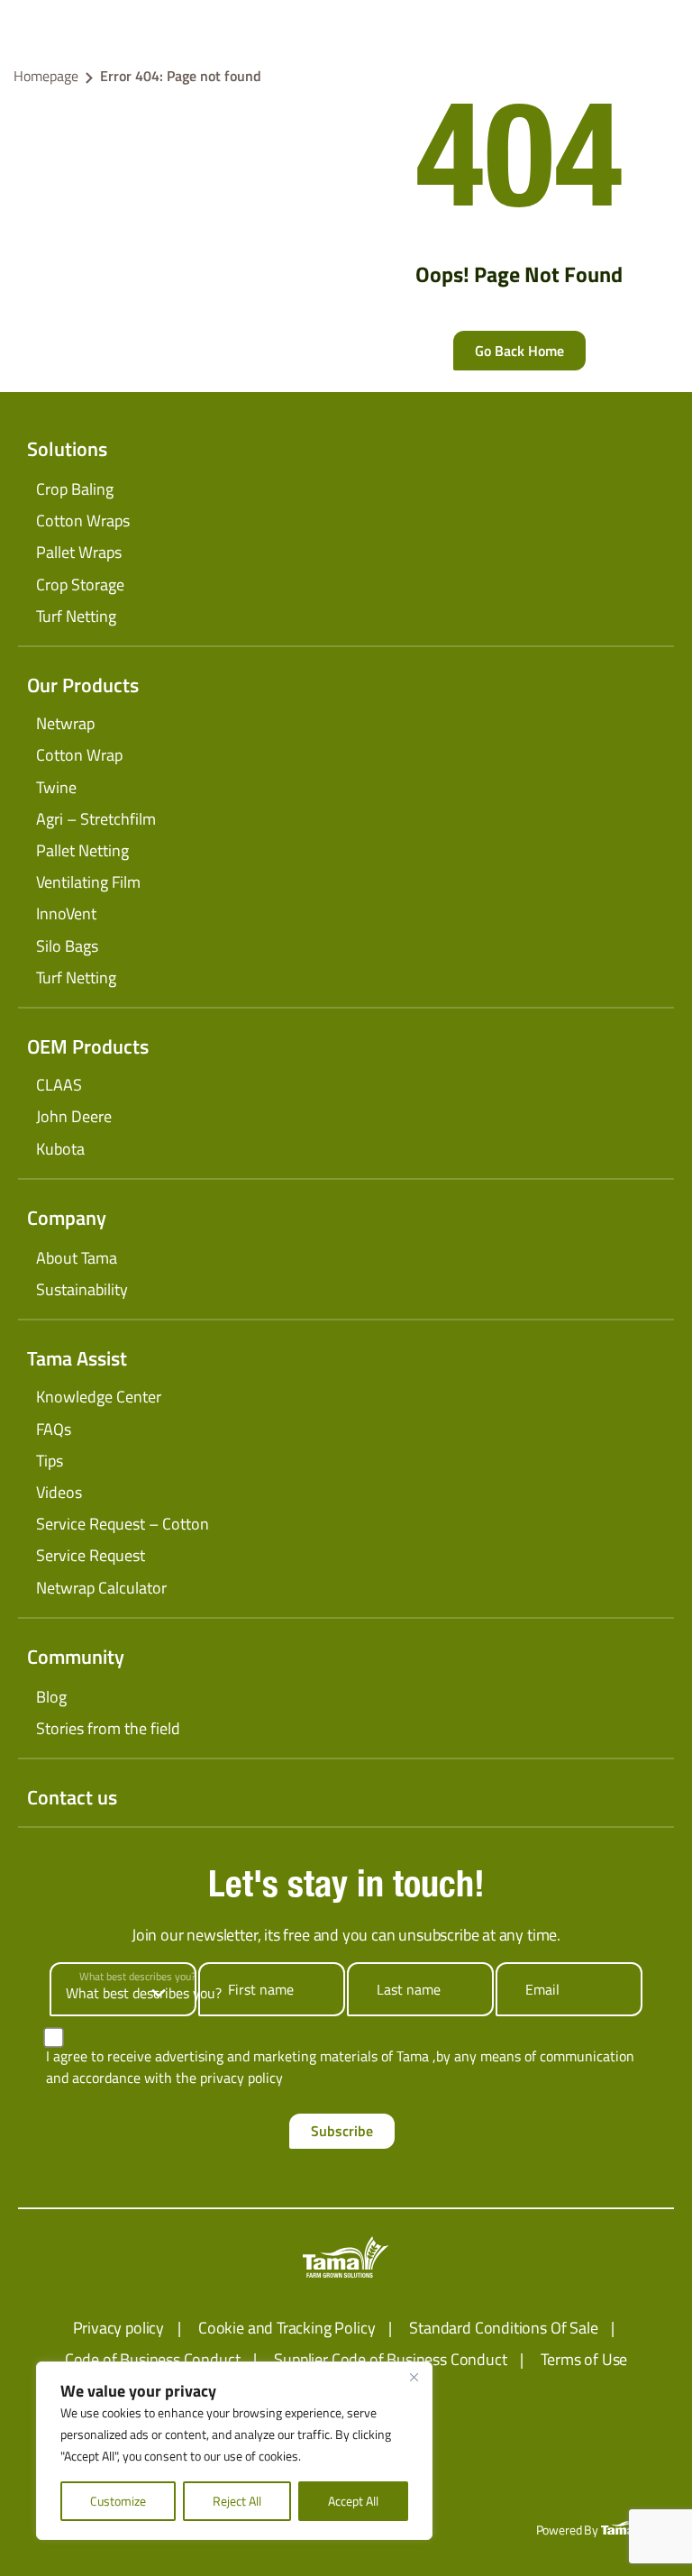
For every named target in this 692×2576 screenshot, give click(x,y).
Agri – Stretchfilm (96, 819)
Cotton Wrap (79, 755)
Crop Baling (75, 489)
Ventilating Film (88, 882)
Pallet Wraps (79, 552)
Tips (50, 1461)
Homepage (46, 76)
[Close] (414, 2377)
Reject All (237, 2501)
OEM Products (88, 1046)
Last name (409, 1989)
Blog (51, 1697)
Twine (56, 787)
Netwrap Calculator (101, 1588)
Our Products (83, 685)
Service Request (91, 1555)
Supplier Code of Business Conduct (390, 2359)
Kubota (60, 1149)
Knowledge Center (99, 1397)
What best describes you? (137, 1977)
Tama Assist (77, 1358)
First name (261, 1989)
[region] (234, 2451)
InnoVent (66, 913)
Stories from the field (108, 1728)
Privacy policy (118, 2328)
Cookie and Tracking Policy (287, 2328)
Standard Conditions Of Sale (503, 2328)
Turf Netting (76, 616)
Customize (118, 2501)
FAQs (54, 1429)
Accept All (353, 2501)
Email (542, 1989)
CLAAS (59, 1085)
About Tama (77, 1258)
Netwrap (65, 723)
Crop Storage (80, 585)
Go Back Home (519, 351)
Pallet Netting (82, 850)
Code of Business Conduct (153, 2359)
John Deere (74, 1116)
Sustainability (82, 1289)
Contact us (72, 1797)
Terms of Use (584, 2359)
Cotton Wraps (83, 521)
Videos (59, 1492)
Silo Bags (67, 946)
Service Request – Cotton (123, 1524)
